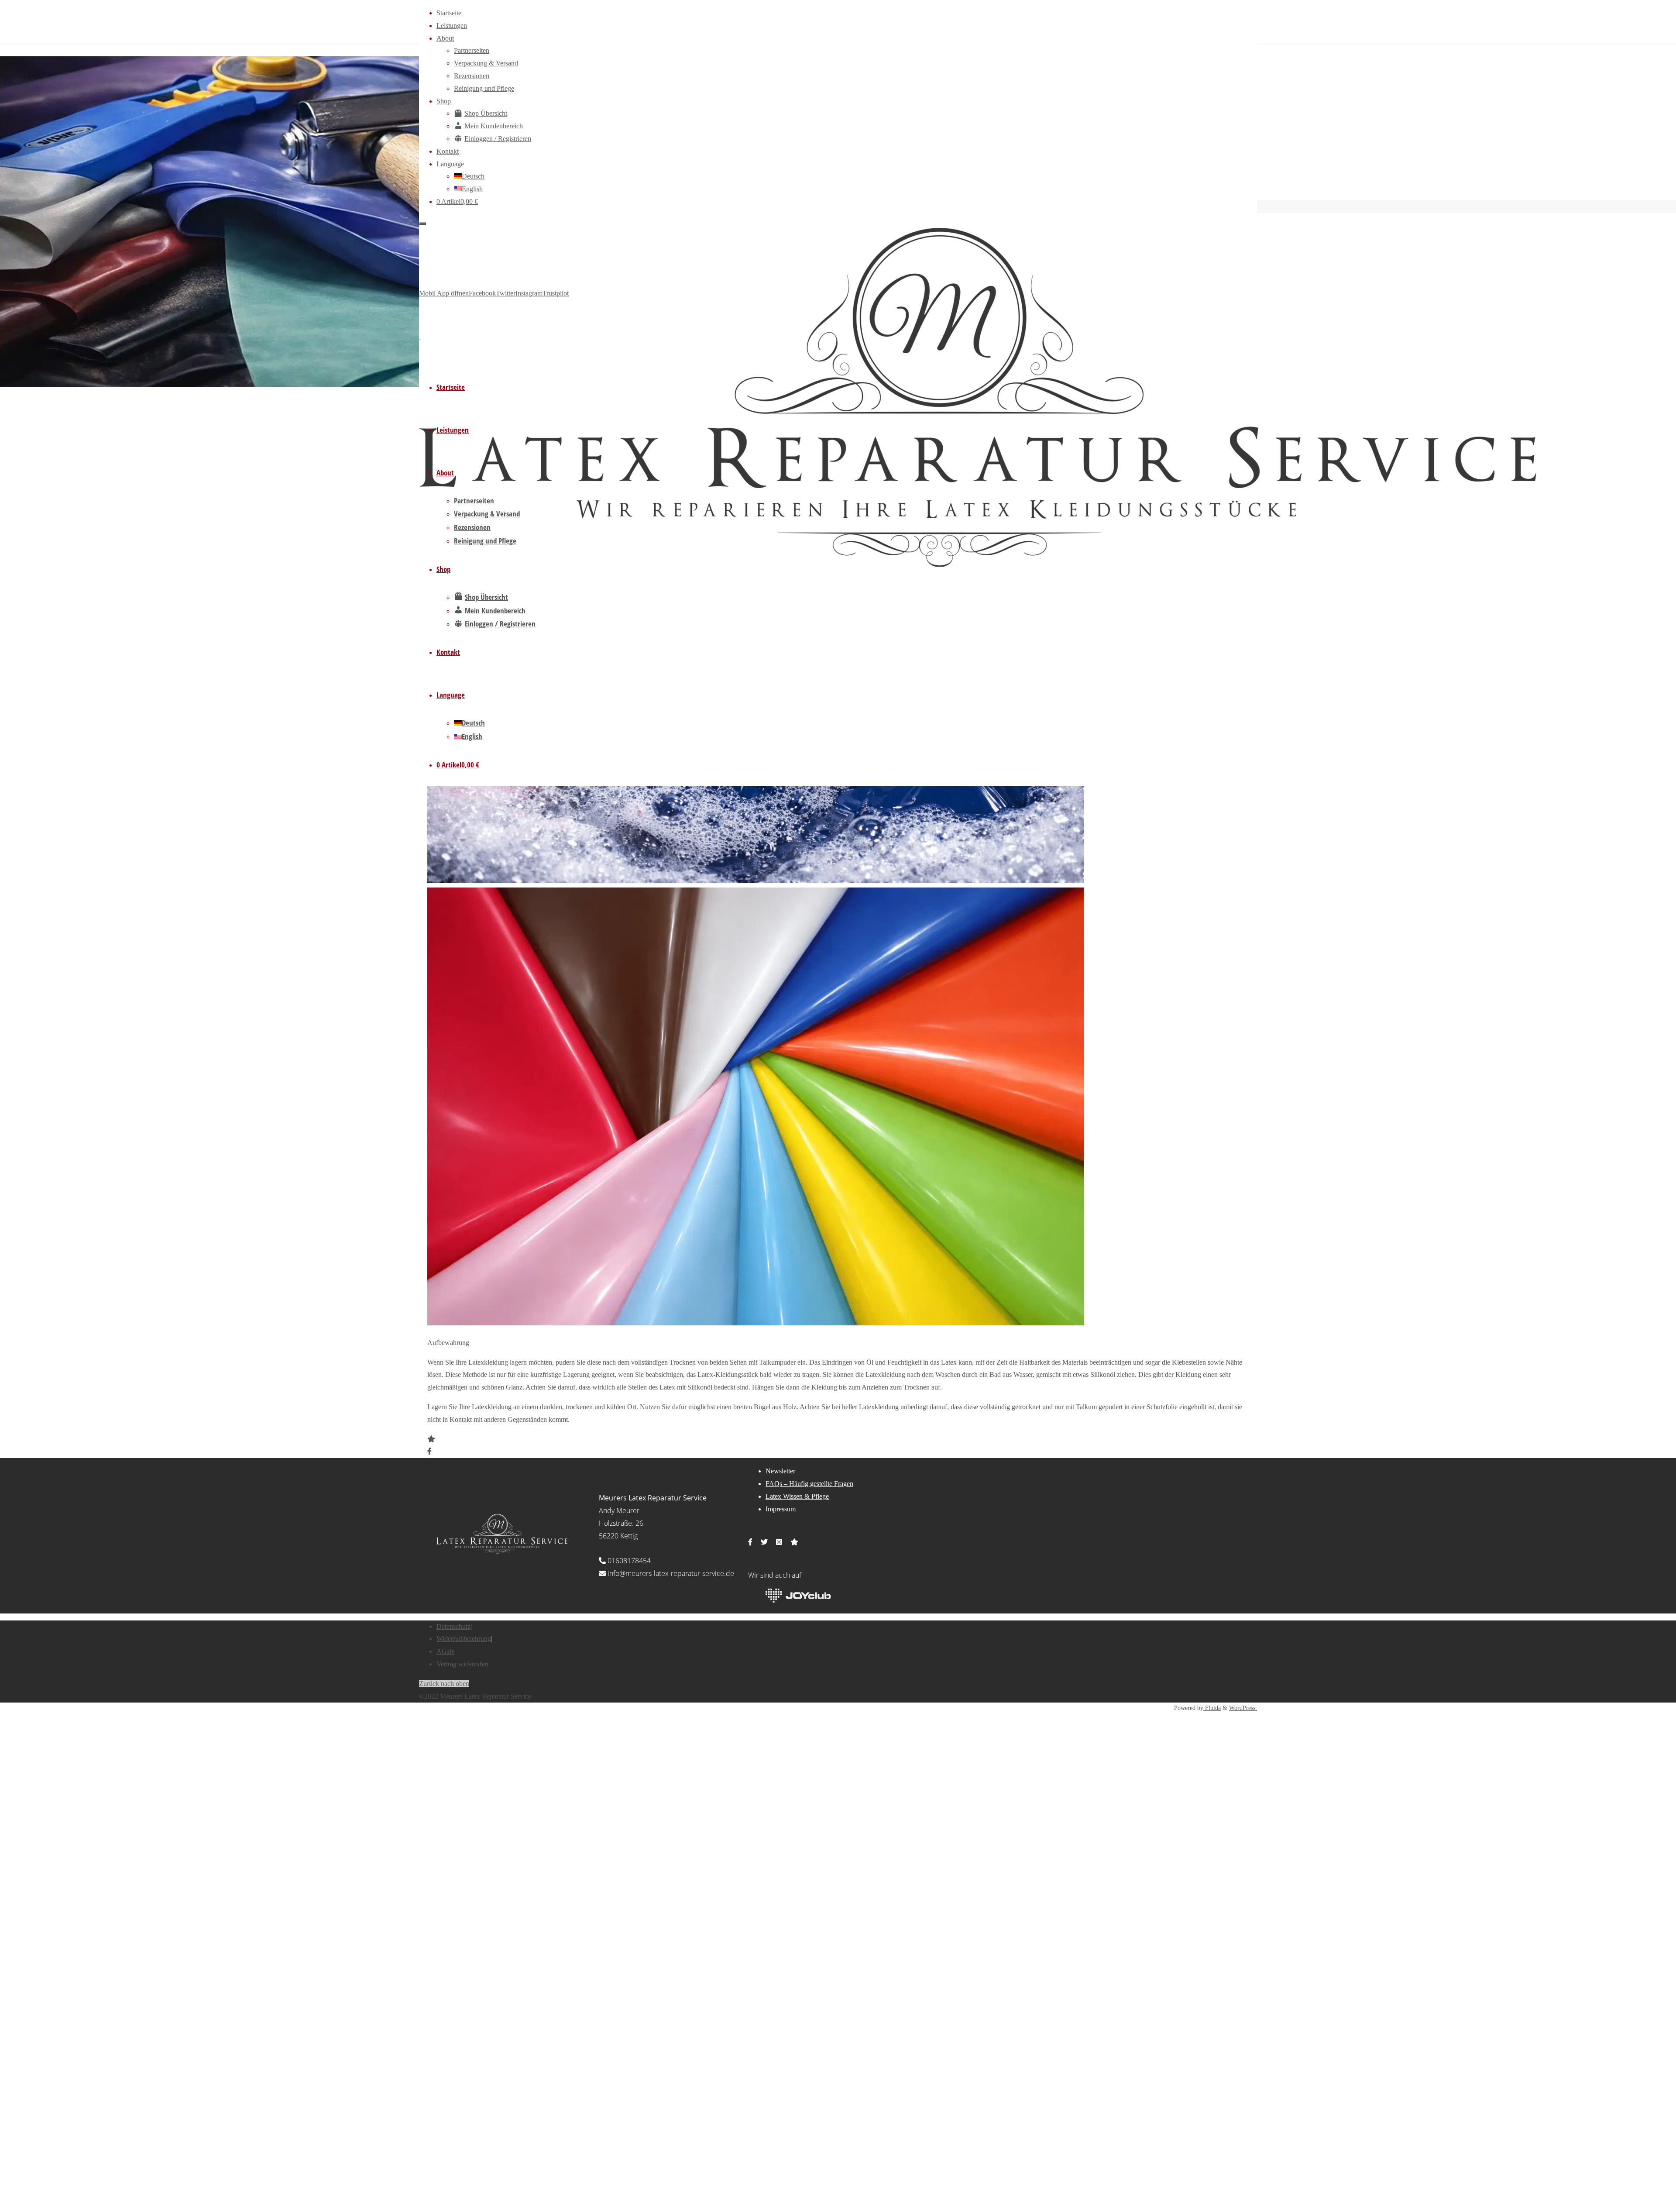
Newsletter (780, 1471)
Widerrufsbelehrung (464, 1639)
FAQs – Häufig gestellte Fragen (809, 1484)
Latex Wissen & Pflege (797, 1496)
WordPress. (1243, 1708)
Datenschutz (453, 1626)
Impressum (781, 1509)
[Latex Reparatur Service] (978, 564)
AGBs (445, 1651)
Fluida (1212, 1708)
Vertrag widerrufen (462, 1664)
